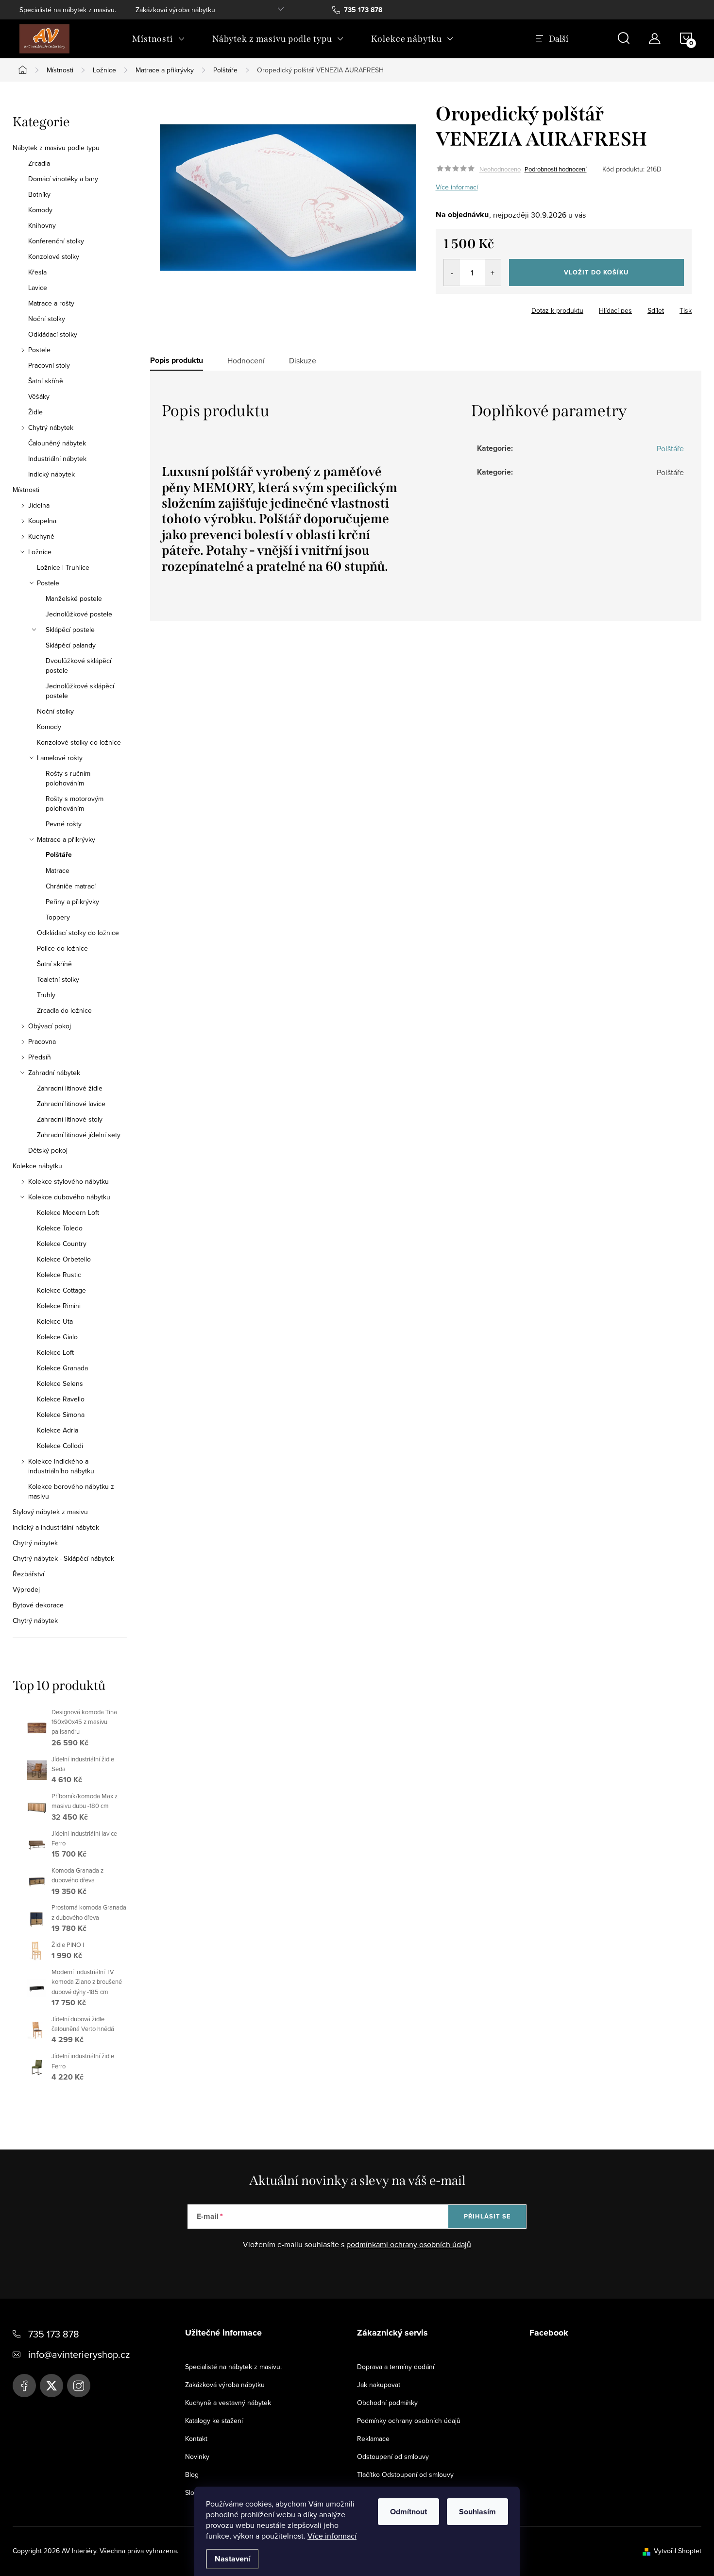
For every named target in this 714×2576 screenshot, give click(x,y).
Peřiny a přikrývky (72, 902)
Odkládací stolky (53, 334)
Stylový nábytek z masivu (50, 1512)
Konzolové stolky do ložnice (79, 742)
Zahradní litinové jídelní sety (79, 1135)
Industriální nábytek (57, 459)
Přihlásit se (487, 2216)
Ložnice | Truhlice (63, 567)
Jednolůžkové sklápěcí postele (80, 691)
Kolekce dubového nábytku (69, 1197)
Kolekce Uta (55, 1321)
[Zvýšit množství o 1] (493, 273)
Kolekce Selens (60, 1383)
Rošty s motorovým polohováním (75, 803)
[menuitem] (159, 39)
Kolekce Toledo (60, 1228)
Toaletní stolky (58, 979)
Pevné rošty (64, 824)
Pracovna (42, 1041)
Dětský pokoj (48, 1150)
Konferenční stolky (56, 241)
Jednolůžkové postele (79, 614)
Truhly (46, 995)
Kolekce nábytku (37, 1166)
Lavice (38, 288)
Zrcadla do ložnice (64, 1010)
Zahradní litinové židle (70, 1088)
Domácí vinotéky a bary (63, 179)
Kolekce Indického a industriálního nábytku (61, 1466)
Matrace (58, 870)
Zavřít (489, 307)
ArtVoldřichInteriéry (24, 2386)
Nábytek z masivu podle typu (56, 148)
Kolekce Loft (55, 1352)
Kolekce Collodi (60, 1446)
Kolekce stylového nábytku (68, 1181)
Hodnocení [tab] (246, 360)
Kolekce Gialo (57, 1337)
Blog (192, 2474)
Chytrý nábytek (51, 427)
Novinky (197, 2457)
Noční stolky (47, 319)
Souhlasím (477, 2512)
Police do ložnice (62, 948)
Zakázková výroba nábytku (175, 10)
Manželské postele (74, 598)
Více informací (332, 2536)
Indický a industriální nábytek (56, 1527)
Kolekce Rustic (59, 1275)
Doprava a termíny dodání (396, 2367)
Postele (39, 350)
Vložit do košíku (596, 272)
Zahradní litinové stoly (70, 1119)
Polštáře (59, 855)
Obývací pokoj (50, 1026)
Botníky (39, 194)
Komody (40, 210)
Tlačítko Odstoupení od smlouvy (405, 2474)
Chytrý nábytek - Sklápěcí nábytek (63, 1558)
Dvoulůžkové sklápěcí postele (78, 665)
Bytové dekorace (38, 1605)
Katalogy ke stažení (214, 2421)
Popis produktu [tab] (177, 360)
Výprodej (26, 1589)
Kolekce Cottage (61, 1290)
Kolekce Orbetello (64, 1259)
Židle (35, 412)
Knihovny (42, 225)
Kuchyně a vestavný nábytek (228, 2403)
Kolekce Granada (62, 1368)
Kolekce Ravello (61, 1399)
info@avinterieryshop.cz (79, 2354)
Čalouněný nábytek (57, 443)
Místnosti (26, 490)
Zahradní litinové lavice (71, 1104)
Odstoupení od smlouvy (393, 2457)
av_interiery (79, 2386)
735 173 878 (54, 2334)
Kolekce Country (62, 1244)
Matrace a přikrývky (66, 839)
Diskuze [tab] (303, 360)
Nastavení (232, 2559)
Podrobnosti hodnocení (556, 169)
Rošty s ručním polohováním (68, 778)
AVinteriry (51, 2386)
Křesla (37, 272)
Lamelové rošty (60, 758)
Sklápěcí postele (70, 630)
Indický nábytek (51, 474)
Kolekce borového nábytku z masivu (71, 1491)
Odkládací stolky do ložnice (78, 933)
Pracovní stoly (49, 365)
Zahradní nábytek (54, 1073)
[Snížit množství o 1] (452, 273)
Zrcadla (39, 163)
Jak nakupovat (379, 2385)
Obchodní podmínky (387, 2403)
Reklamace (373, 2439)
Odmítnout (408, 2512)
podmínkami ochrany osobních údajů (409, 2244)
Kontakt (196, 2439)
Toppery (58, 917)
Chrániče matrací (71, 886)
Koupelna (42, 521)
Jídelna (39, 505)
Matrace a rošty (51, 303)
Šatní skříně (46, 381)
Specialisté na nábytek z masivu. (68, 10)
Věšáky (39, 396)
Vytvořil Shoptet (678, 2551)
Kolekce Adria (58, 1430)
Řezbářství (28, 1574)
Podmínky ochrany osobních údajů (409, 2421)
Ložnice (40, 552)
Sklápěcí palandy (71, 645)
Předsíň (40, 1057)
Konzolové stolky (54, 256)
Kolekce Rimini (59, 1306)
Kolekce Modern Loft (68, 1212)
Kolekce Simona (61, 1415)
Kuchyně (41, 536)
